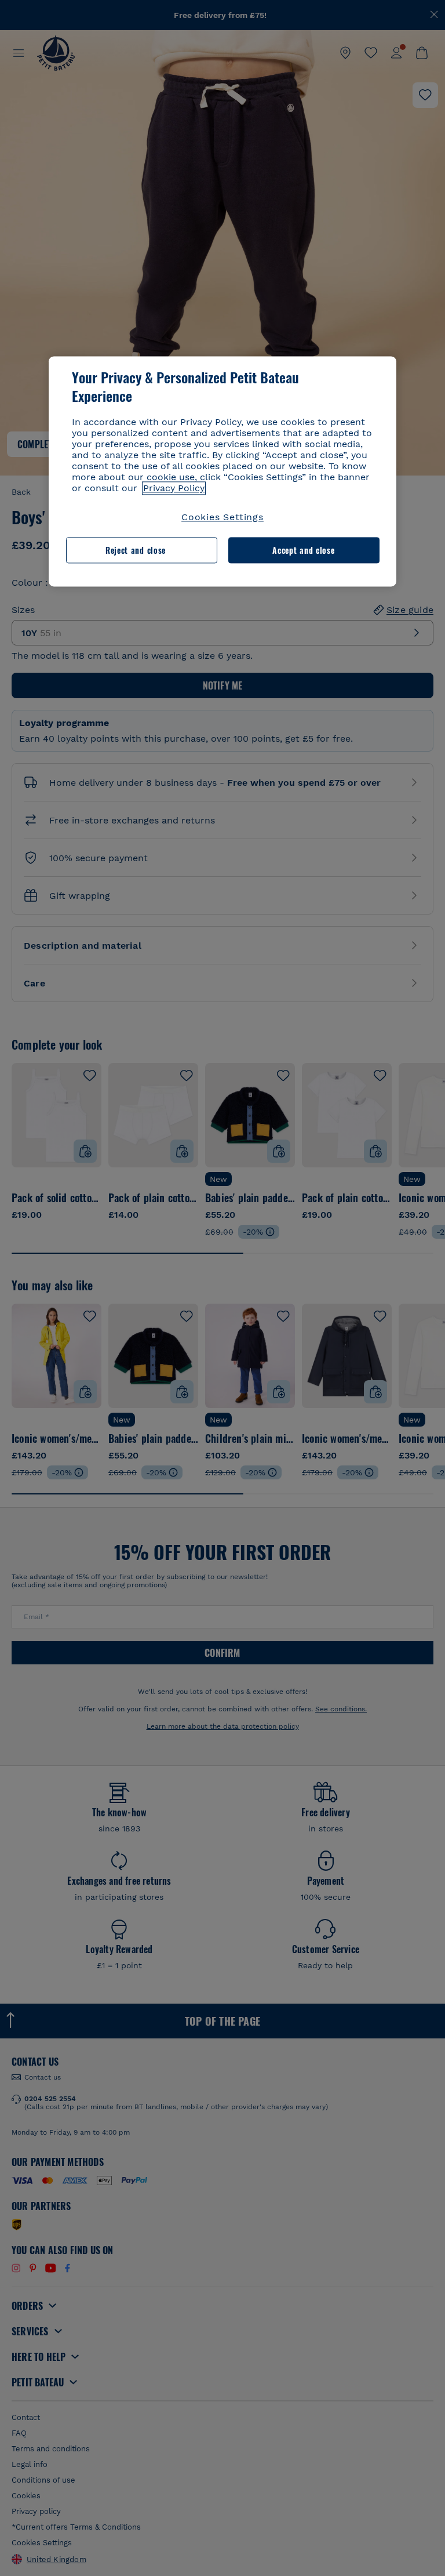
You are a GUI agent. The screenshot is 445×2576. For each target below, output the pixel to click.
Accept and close (303, 550)
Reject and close (136, 550)
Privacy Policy (174, 489)
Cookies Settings (222, 518)
